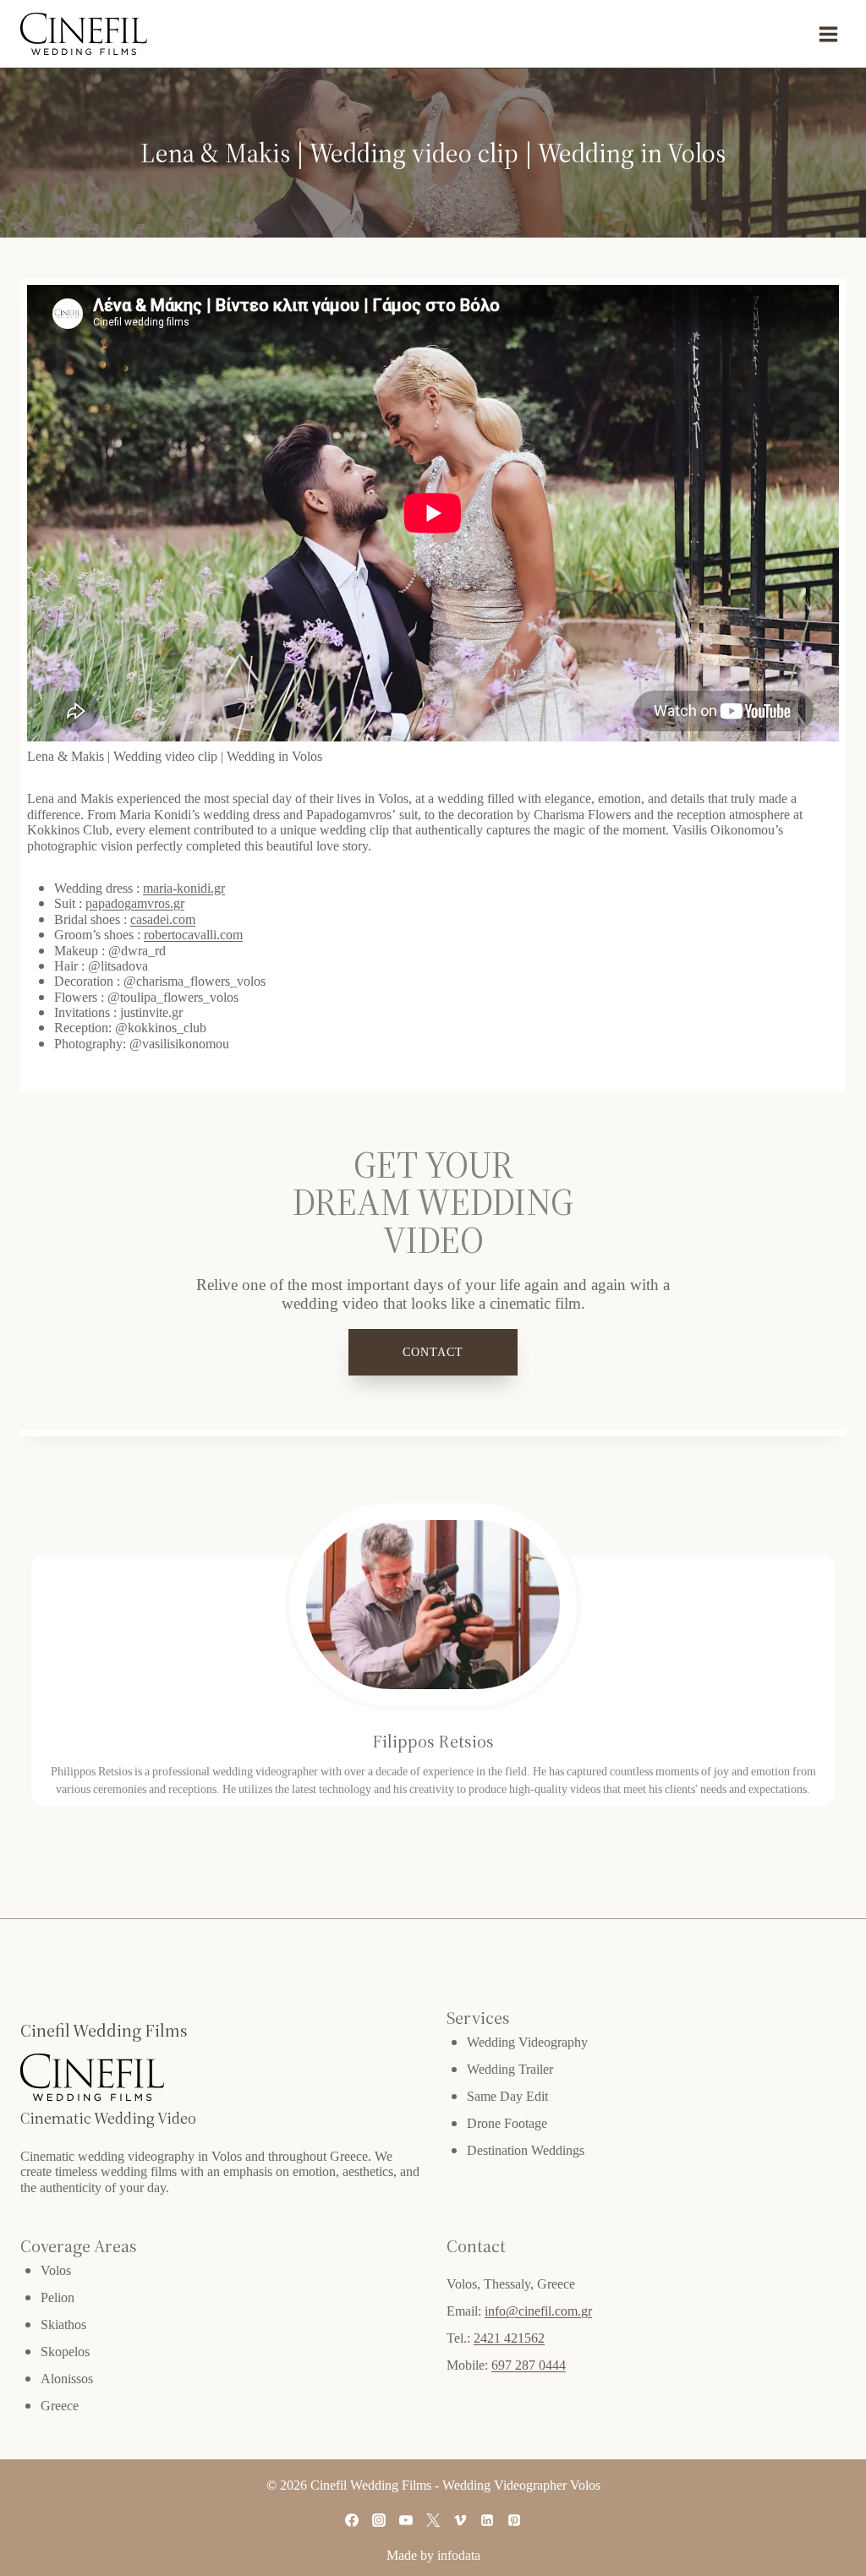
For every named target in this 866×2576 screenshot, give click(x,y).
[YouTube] (406, 2520)
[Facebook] (352, 2520)
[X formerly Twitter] (433, 2520)
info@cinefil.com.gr (538, 2311)
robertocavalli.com (193, 934)
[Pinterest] (514, 2520)
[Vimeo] (460, 2520)
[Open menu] (828, 34)
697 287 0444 (529, 2365)
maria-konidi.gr (184, 888)
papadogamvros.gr (135, 903)
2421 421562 (509, 2338)
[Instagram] (379, 2520)
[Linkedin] (487, 2520)
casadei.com (163, 919)
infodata (459, 2555)
